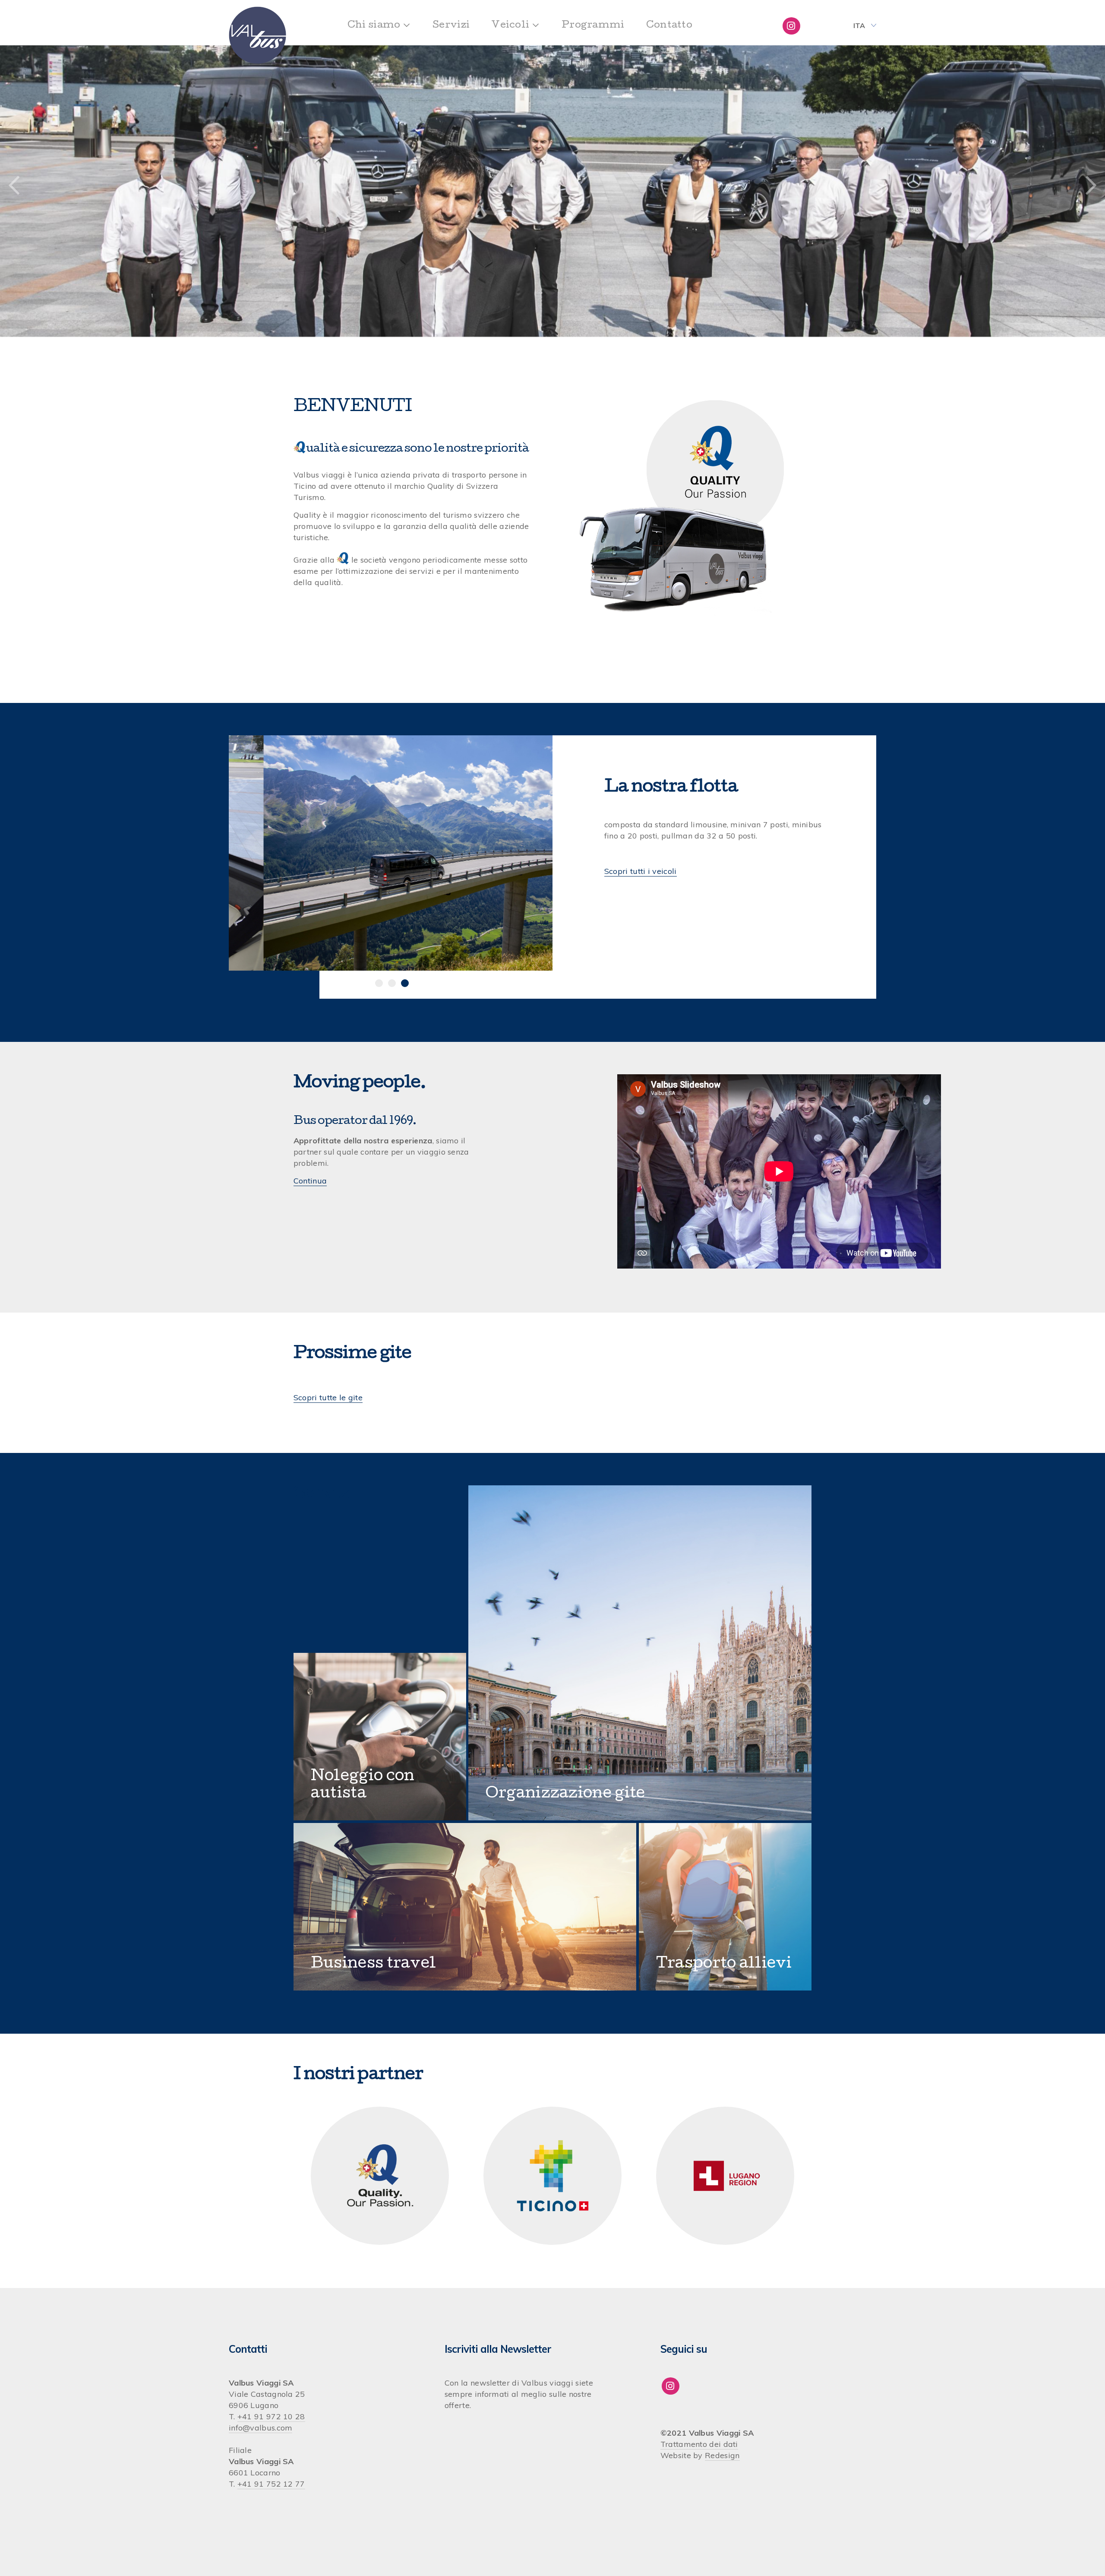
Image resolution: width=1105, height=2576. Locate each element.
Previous (14, 186)
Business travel (374, 1964)
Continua (310, 1181)
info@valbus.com (261, 2428)
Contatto (669, 26)
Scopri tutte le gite (328, 1397)
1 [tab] (379, 983)
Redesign (722, 2455)
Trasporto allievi (724, 1964)
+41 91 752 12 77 (271, 2484)
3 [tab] (405, 983)
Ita (859, 25)
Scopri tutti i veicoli (641, 871)
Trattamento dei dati (699, 2444)
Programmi (593, 26)
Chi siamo (374, 26)
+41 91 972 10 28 (271, 2416)
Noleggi (342, 1777)
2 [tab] (392, 983)
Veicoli (510, 26)
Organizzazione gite (565, 1794)
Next (1091, 186)
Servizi (451, 26)
